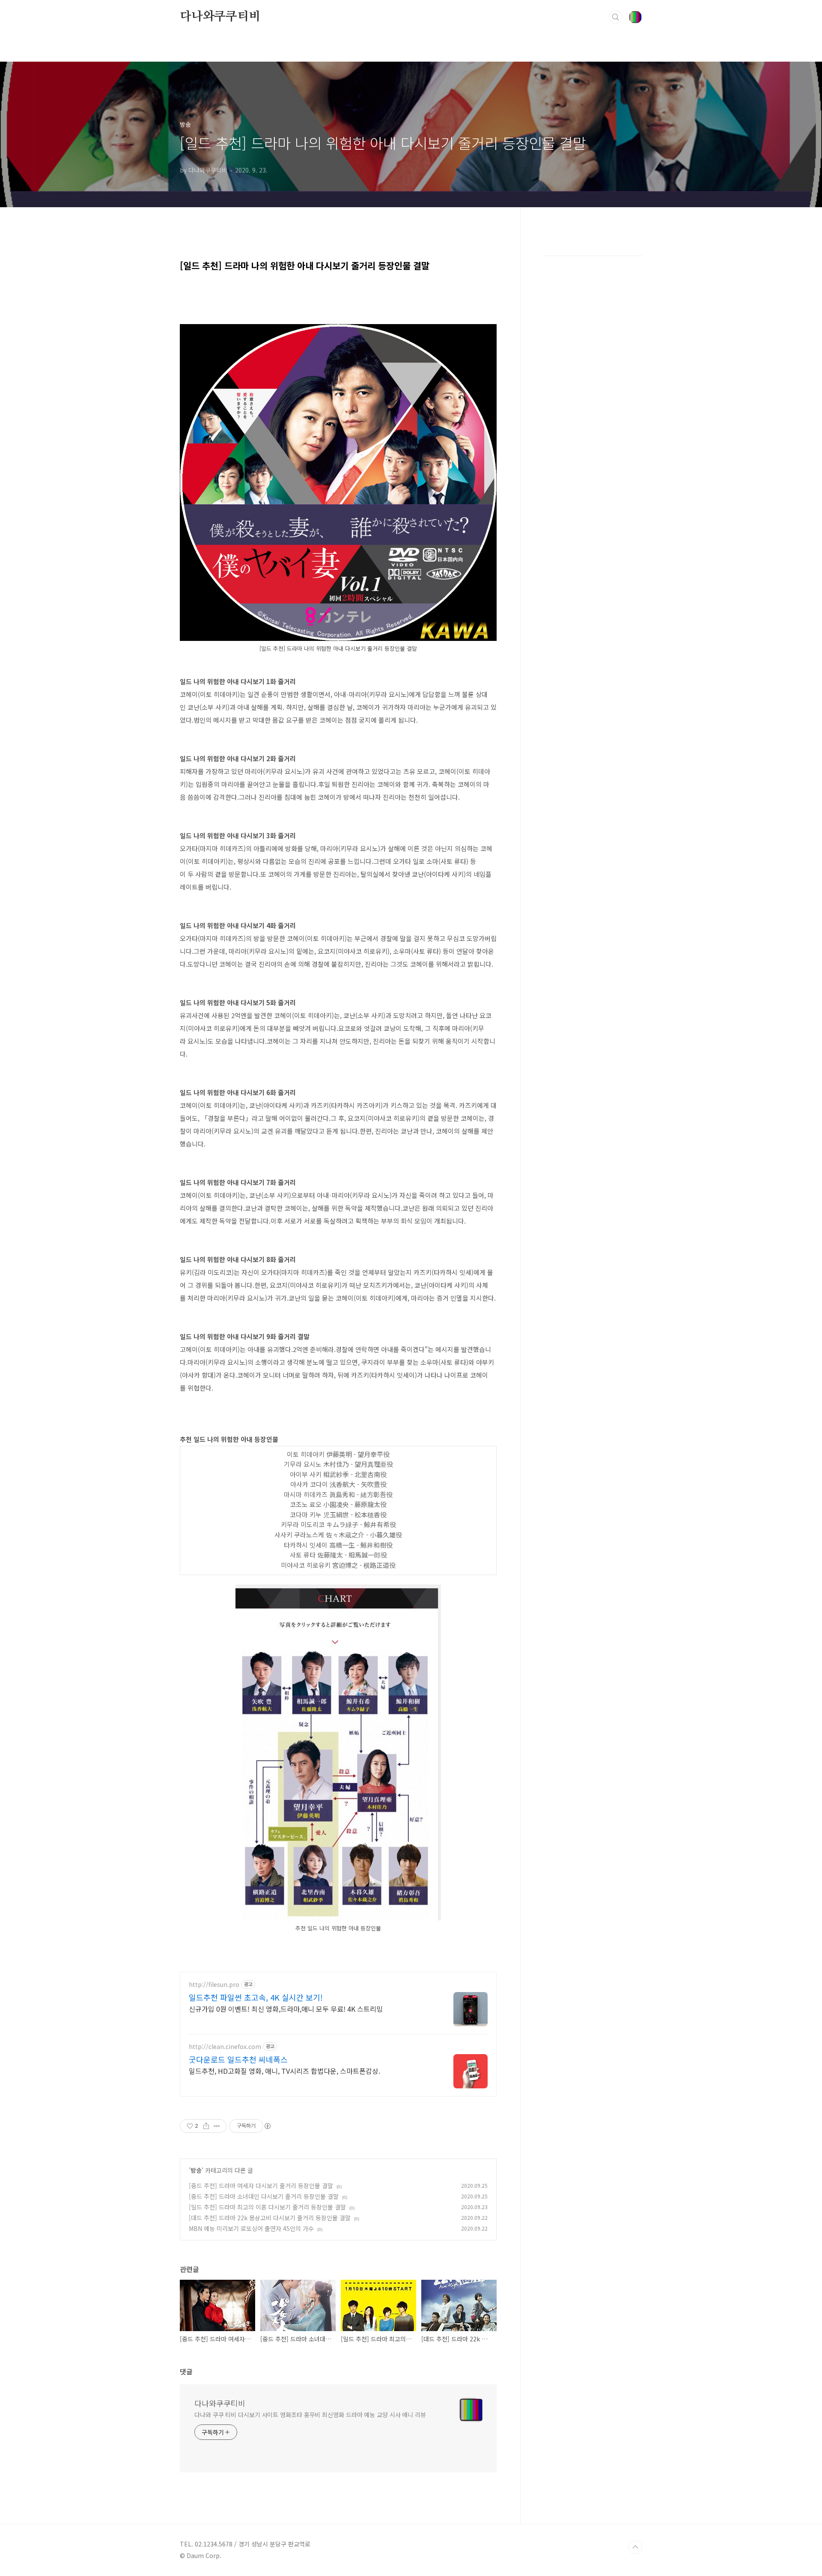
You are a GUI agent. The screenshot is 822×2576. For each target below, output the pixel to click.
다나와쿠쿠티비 (220, 17)
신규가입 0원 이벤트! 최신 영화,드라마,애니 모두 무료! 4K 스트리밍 (286, 2009)
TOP (635, 2547)
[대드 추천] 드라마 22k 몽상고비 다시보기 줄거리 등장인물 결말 (270, 2218)
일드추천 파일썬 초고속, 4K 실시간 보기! (256, 1997)
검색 (616, 17)
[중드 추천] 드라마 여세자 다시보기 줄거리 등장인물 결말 (261, 2186)
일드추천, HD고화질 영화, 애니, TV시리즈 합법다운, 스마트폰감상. (284, 2071)
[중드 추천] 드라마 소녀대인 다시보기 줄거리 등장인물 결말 (264, 2196)
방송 (196, 2170)
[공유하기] (206, 2126)
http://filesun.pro (214, 1985)
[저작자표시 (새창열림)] (267, 2126)
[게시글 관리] (217, 2126)
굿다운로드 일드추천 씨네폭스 (238, 2059)
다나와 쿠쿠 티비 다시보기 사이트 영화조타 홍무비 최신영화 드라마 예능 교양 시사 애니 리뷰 (310, 2415)
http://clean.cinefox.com (225, 2047)
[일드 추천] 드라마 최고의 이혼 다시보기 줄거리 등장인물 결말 (267, 2207)
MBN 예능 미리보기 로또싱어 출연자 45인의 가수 (251, 2228)
